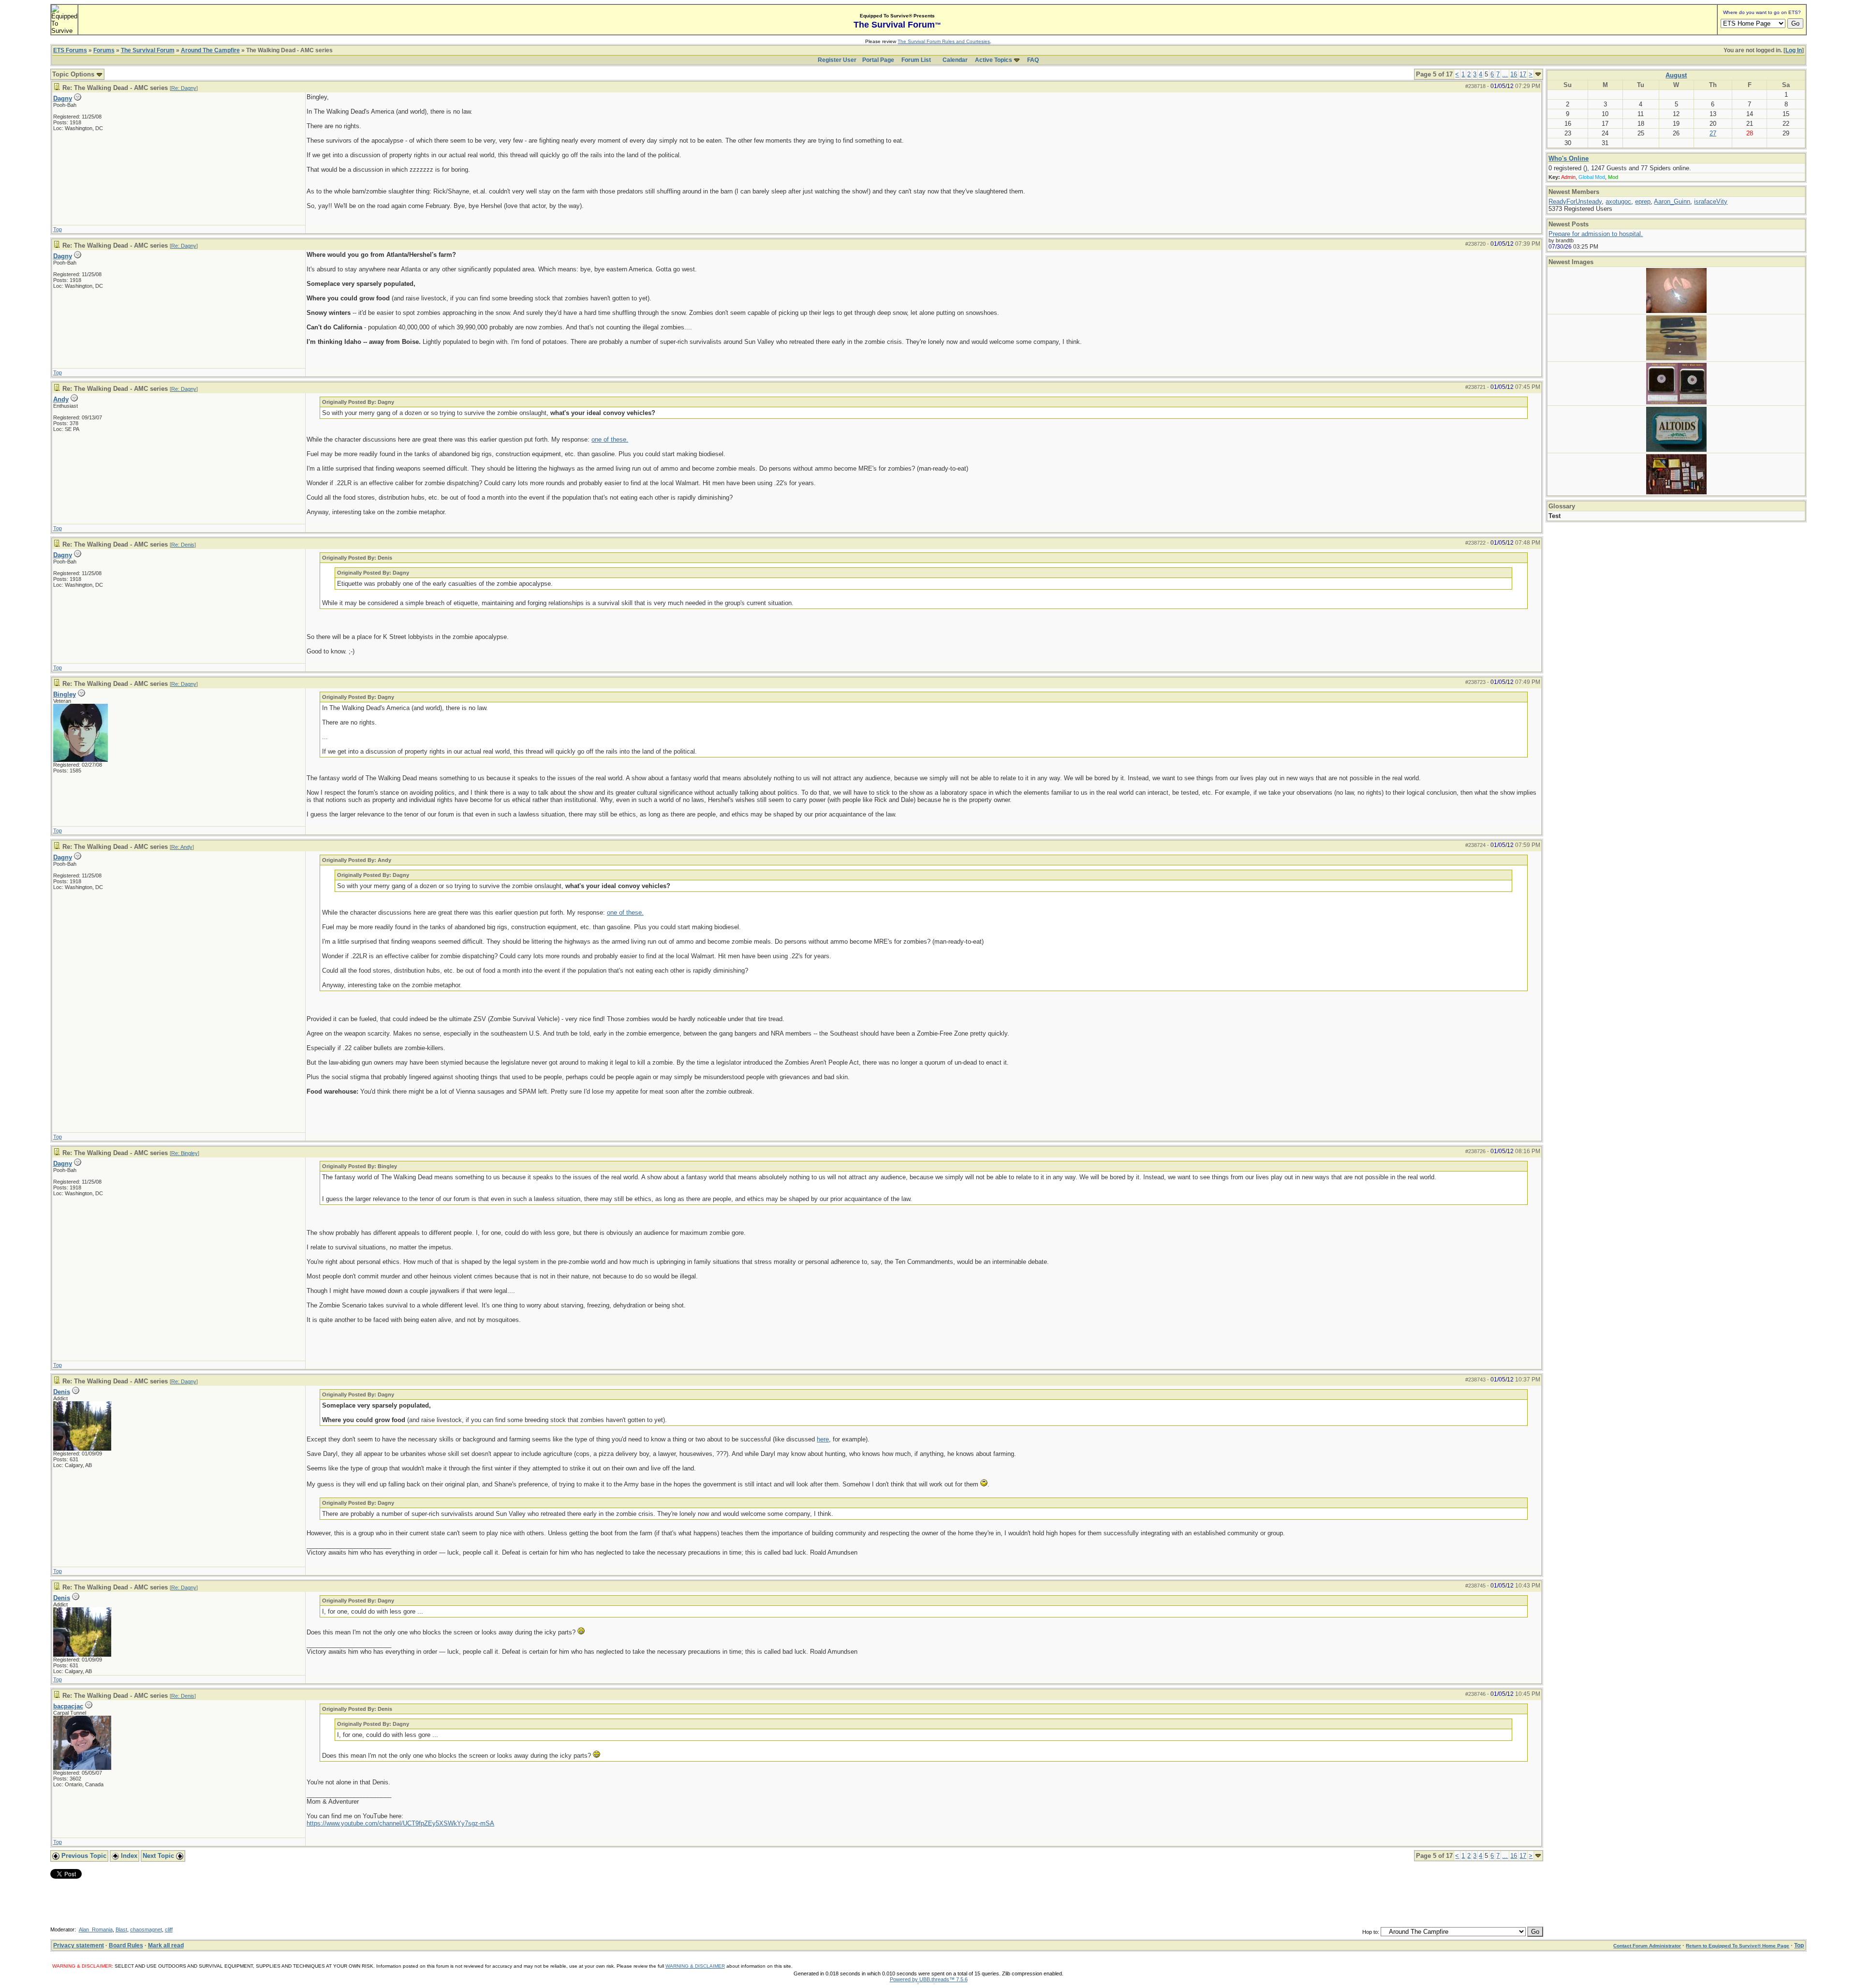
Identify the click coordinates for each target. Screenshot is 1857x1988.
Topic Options (74, 74)
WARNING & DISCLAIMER (695, 1966)
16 (1514, 74)
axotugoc (1618, 201)
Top (58, 229)
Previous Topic (83, 1856)
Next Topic (159, 1856)
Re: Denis (183, 545)
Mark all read (166, 1945)
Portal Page (878, 60)
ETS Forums (70, 50)
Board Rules (126, 1945)
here (823, 1439)
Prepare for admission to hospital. (1596, 234)
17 (1523, 74)
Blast (121, 1929)
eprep (1643, 201)
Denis (62, 1392)
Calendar (955, 60)
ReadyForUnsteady (1575, 201)
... (1505, 74)
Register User (837, 60)
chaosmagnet (146, 1929)
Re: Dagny (184, 88)
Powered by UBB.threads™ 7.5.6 (929, 1979)
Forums (104, 50)
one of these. (610, 439)
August (1676, 75)
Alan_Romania (96, 1929)
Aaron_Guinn (1672, 201)
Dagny (63, 98)
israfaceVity (1711, 201)
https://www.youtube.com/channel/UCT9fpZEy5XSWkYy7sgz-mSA (400, 1823)
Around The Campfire (210, 50)
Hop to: (1371, 1932)
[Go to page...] (1538, 74)
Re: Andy (182, 847)
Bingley (65, 694)
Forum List (916, 60)
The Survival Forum (148, 50)
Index (128, 1856)
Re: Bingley (184, 1153)
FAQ (1033, 60)
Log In (1794, 50)
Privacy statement (79, 1945)
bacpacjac (68, 1706)
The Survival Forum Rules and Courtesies (944, 41)
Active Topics (994, 60)
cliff (169, 1929)
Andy (61, 399)
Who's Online (1569, 158)
